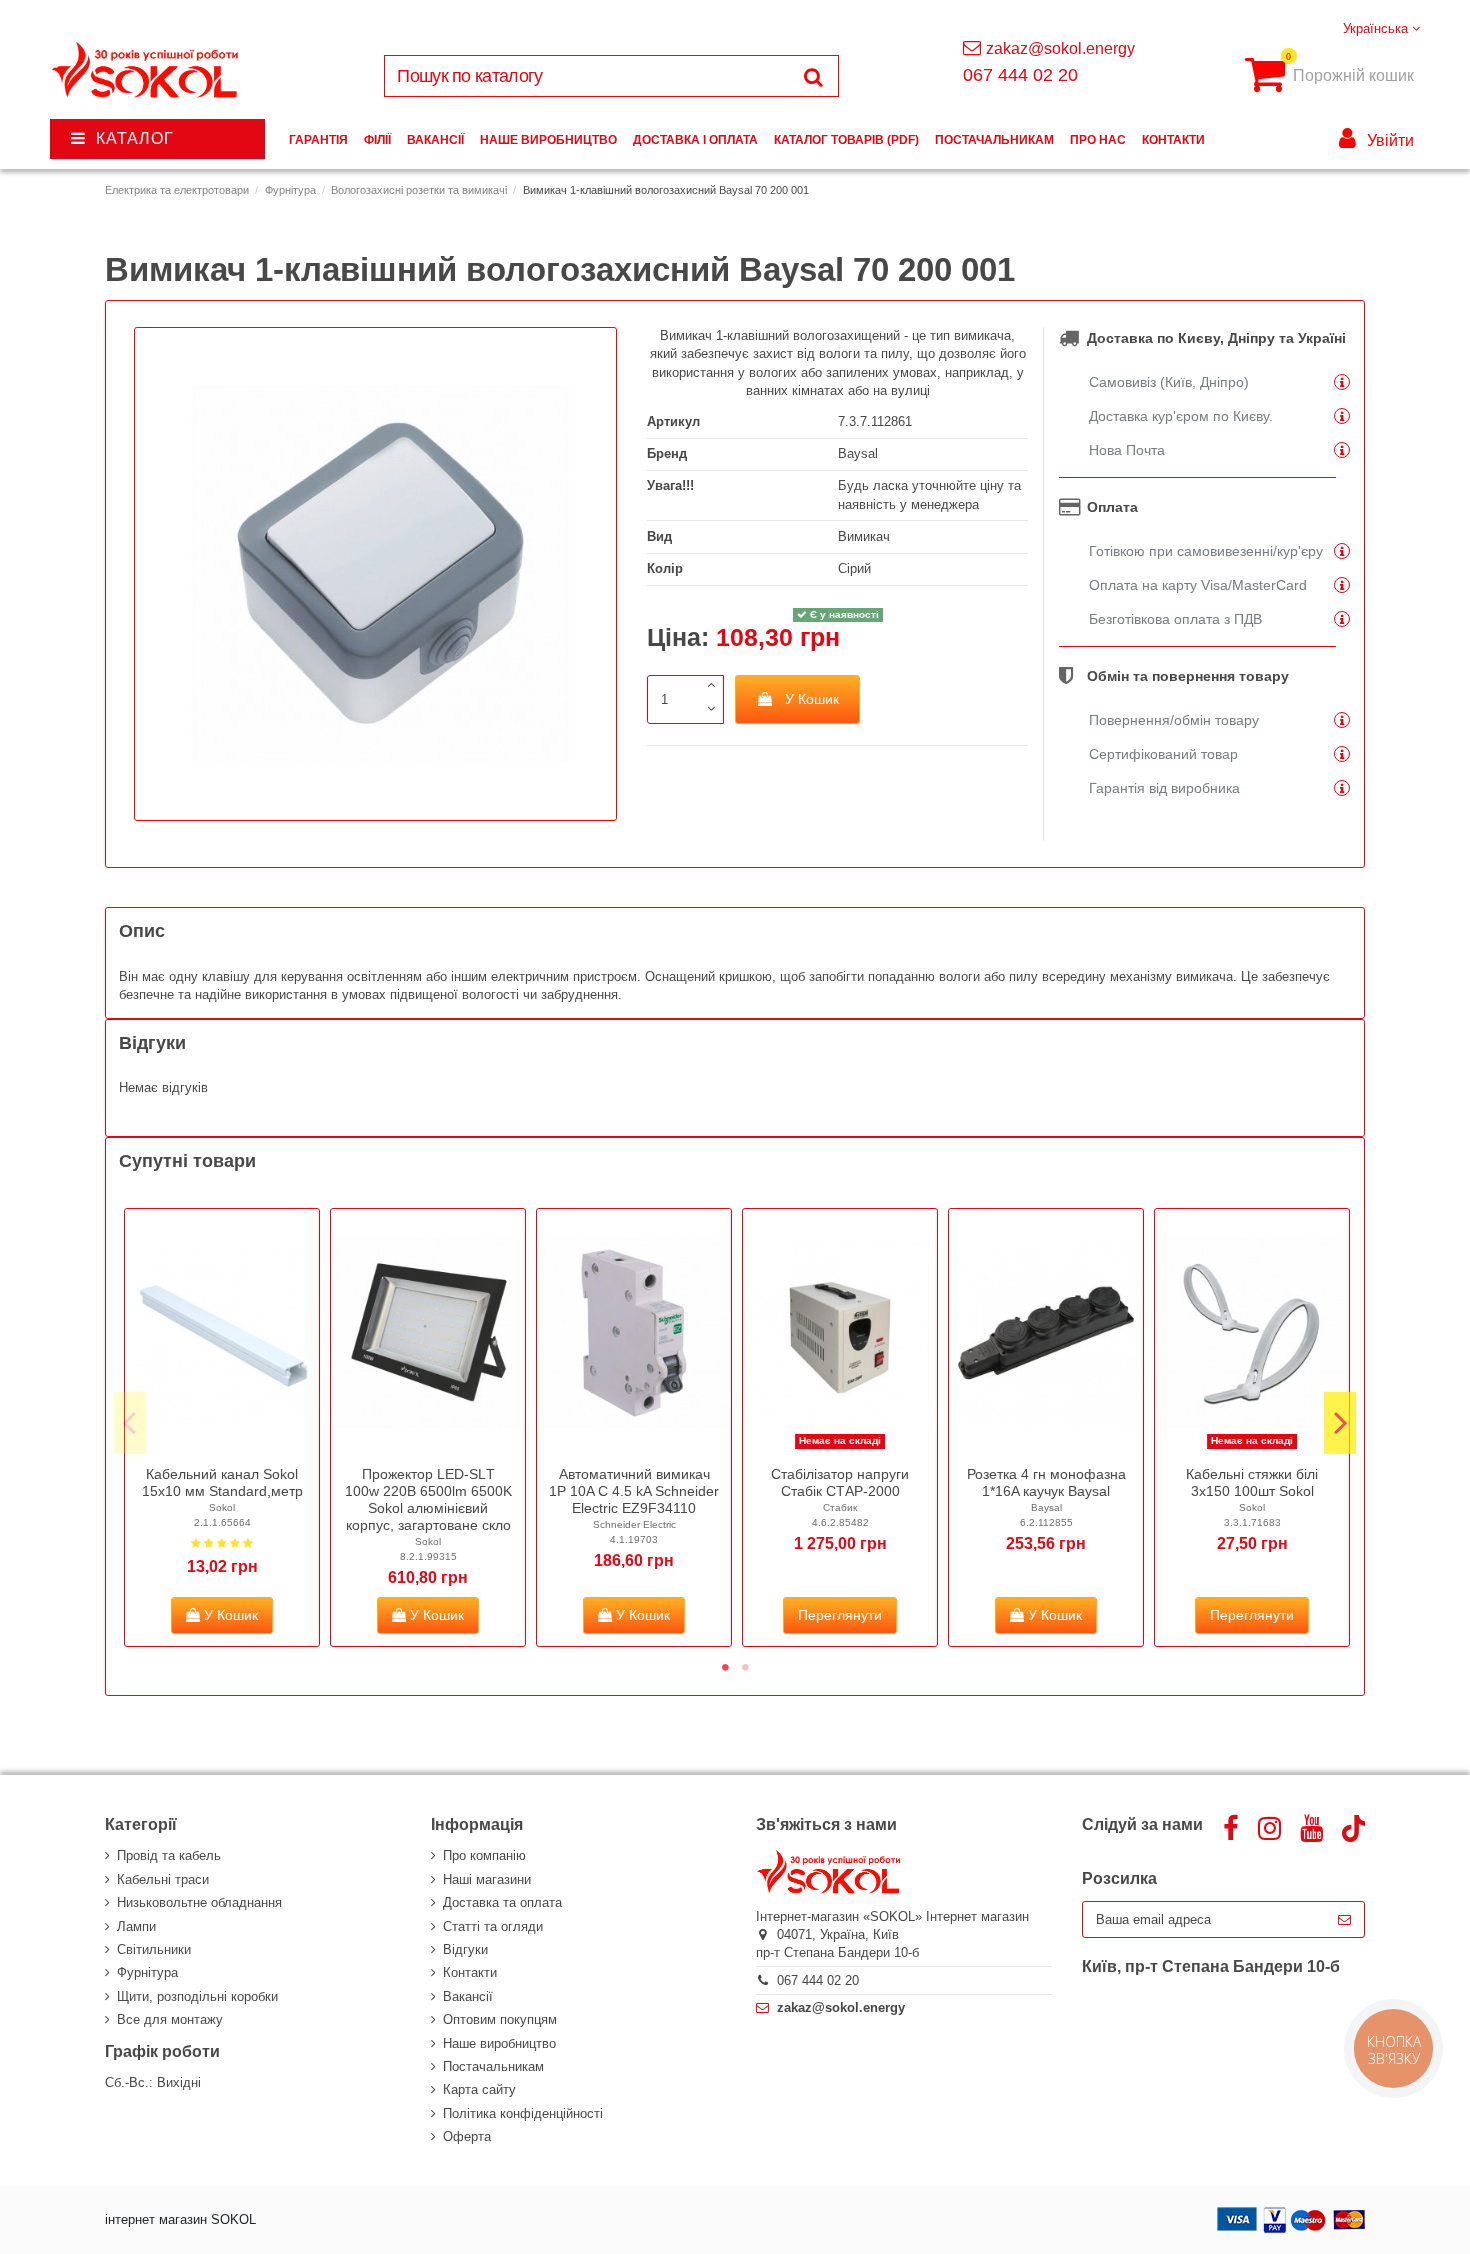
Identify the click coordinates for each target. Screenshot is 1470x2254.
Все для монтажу (170, 2019)
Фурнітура (147, 1972)
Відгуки (465, 1949)
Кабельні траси (163, 1879)
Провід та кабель (169, 1855)
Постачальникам (493, 2066)
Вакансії (468, 1996)
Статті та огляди (493, 1926)
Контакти (470, 1972)
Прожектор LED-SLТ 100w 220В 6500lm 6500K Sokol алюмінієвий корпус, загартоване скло (428, 1499)
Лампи (136, 1926)
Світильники (154, 1949)
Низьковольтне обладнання (199, 1902)
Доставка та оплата (502, 1902)
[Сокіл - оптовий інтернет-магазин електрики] (146, 70)
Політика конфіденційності (523, 2113)
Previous (130, 1422)
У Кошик (812, 699)
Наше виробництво (499, 2043)
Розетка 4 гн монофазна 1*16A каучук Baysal (1046, 1482)
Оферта (467, 2136)
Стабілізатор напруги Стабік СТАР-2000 (840, 1482)
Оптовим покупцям (500, 2019)
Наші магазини (487, 1879)
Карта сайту (479, 2089)
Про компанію (484, 1855)
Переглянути (840, 1615)
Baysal (858, 453)
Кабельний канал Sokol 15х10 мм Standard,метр (222, 1482)
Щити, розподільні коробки (197, 1996)
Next (1340, 1422)
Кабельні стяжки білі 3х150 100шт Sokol (1252, 1482)
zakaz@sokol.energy (1060, 48)
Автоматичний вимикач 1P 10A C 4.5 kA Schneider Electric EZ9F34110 (634, 1491)
